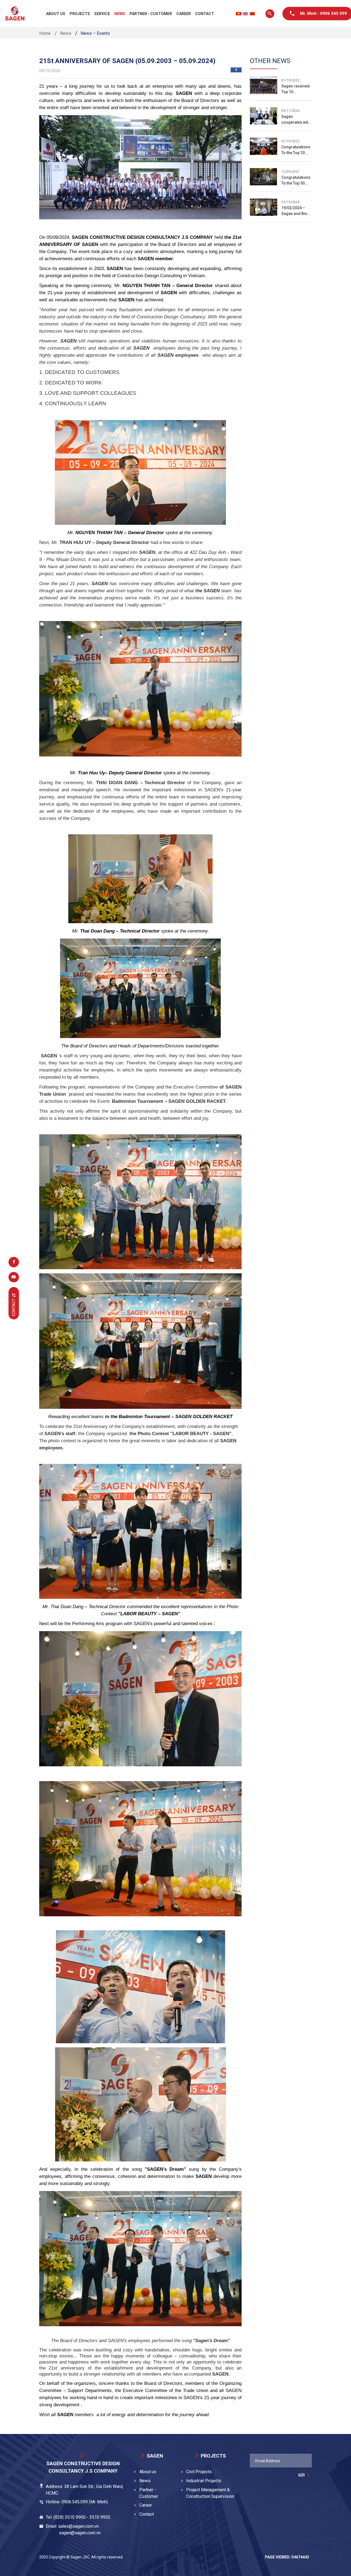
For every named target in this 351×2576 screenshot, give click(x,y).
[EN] (245, 14)
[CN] (252, 14)
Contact (205, 14)
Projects (80, 14)
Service (102, 14)
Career (184, 14)
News (120, 14)
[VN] (239, 14)
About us (56, 14)
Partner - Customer (151, 14)
